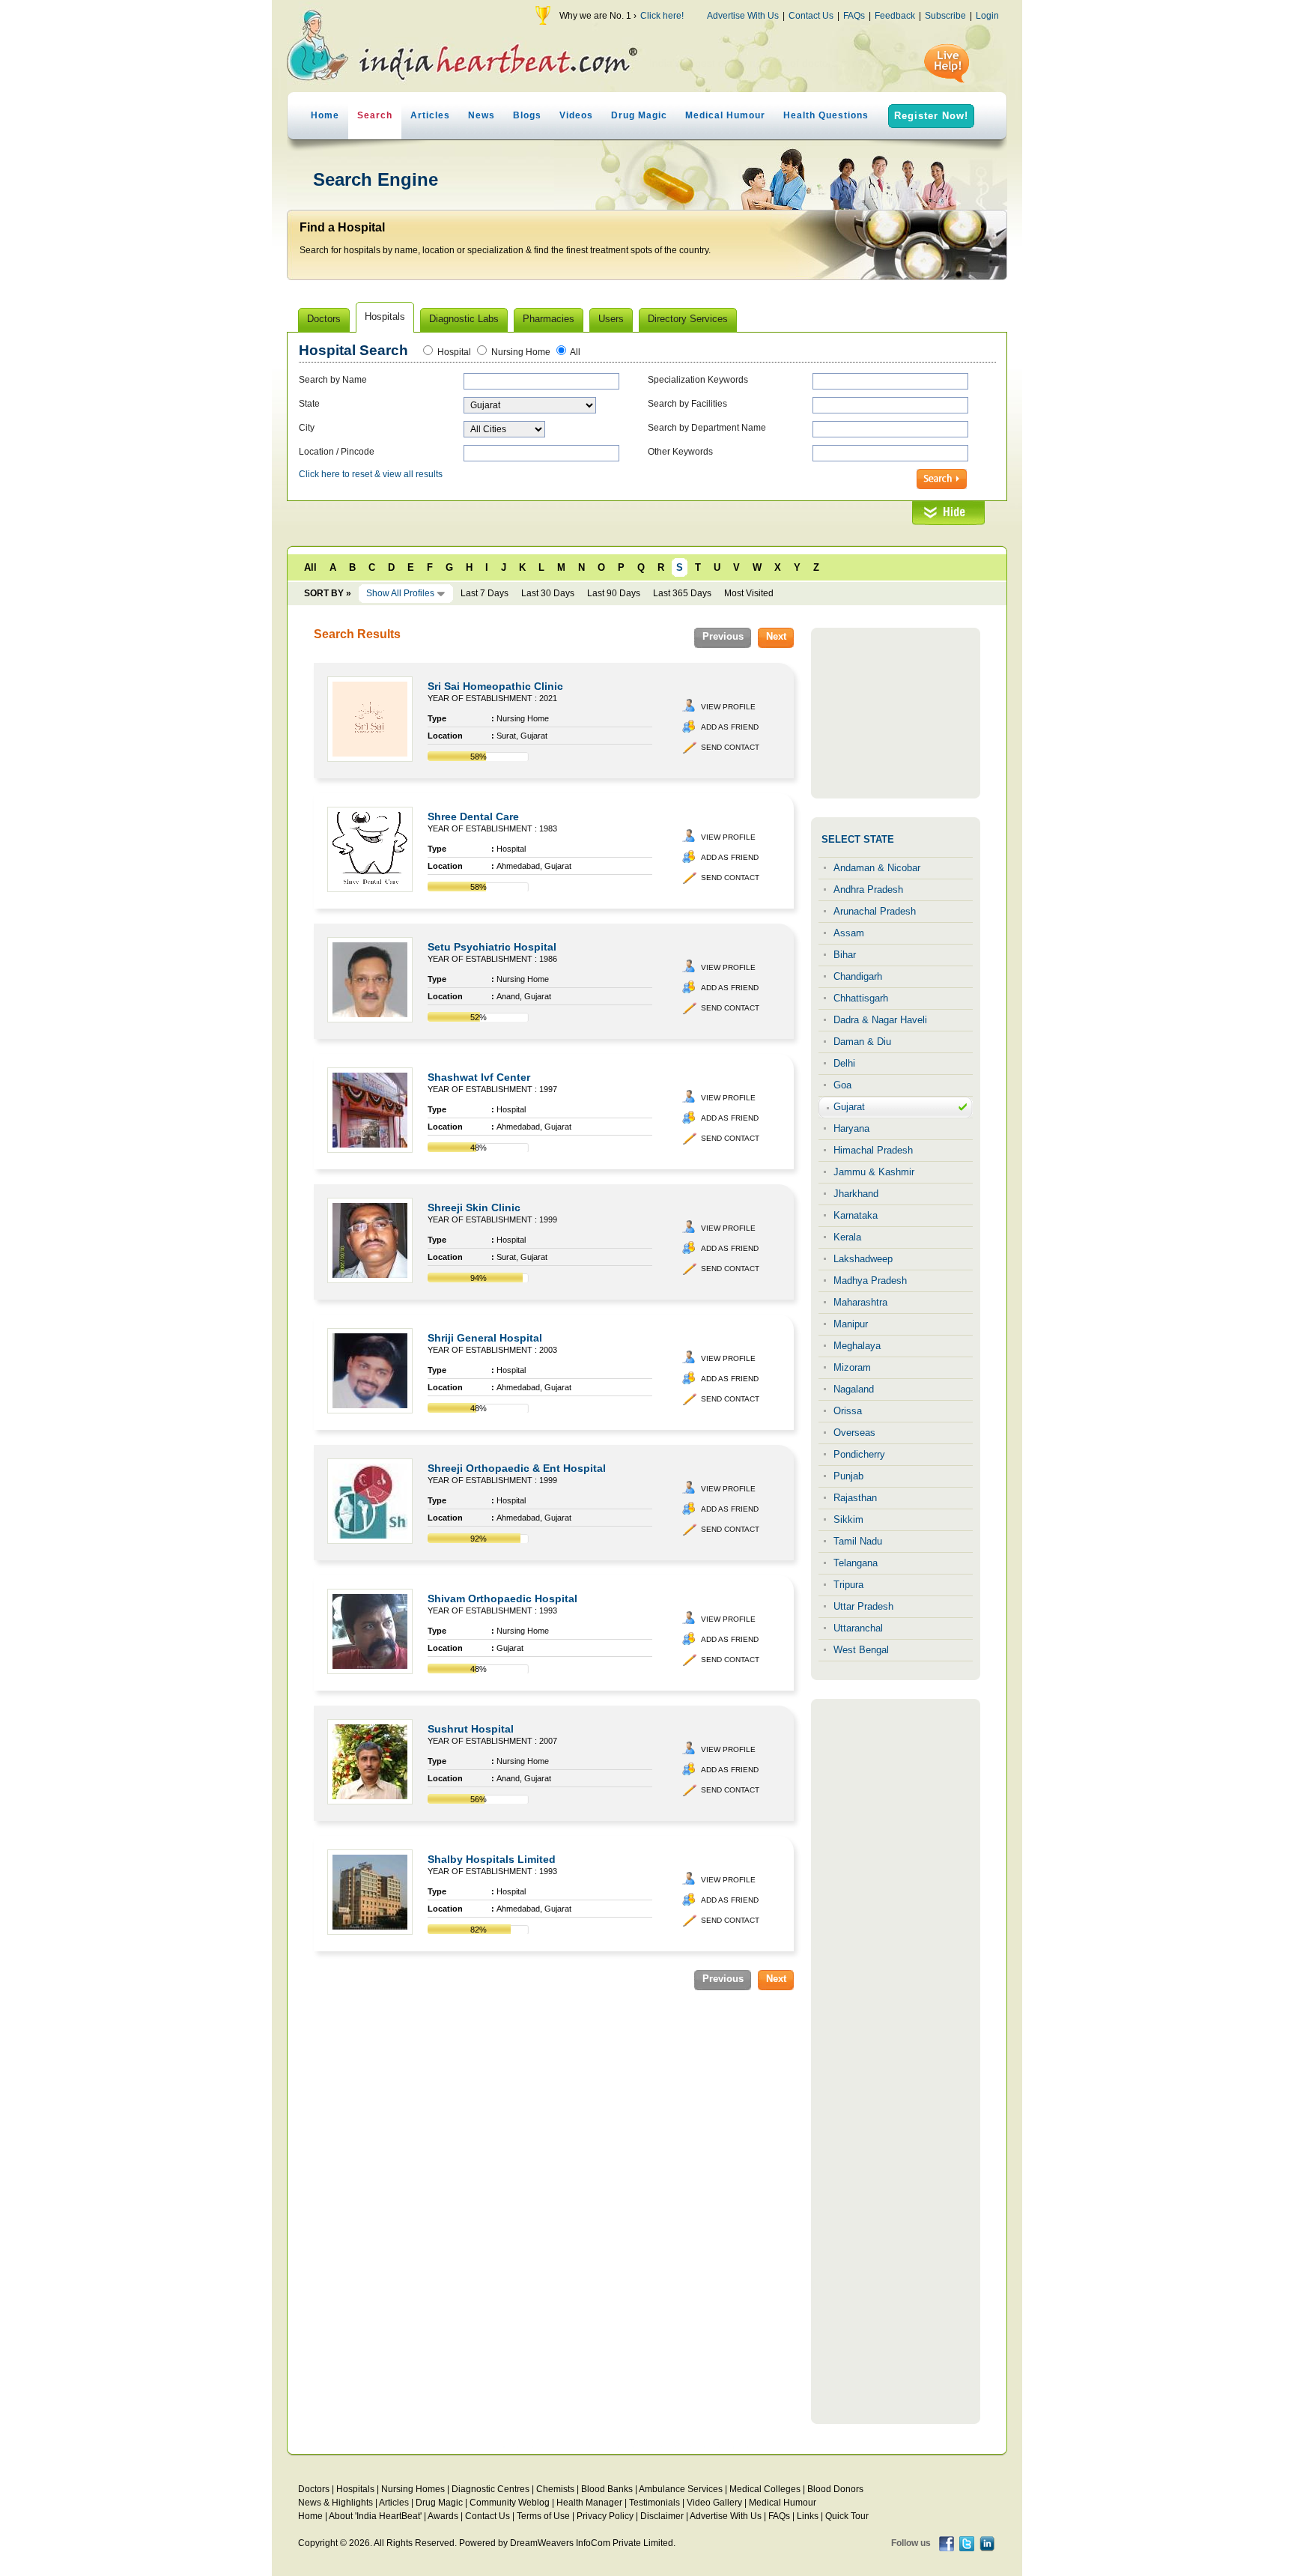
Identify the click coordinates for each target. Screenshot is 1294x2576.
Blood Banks (607, 2489)
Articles (430, 115)
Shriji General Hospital (485, 1338)
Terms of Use (543, 2516)
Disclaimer (662, 2516)
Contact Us (811, 16)
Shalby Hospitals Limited (492, 1859)
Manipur (851, 1324)
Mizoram (852, 1367)
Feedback (895, 16)
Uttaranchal (858, 1628)
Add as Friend (730, 727)
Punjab (848, 1476)
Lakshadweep (863, 1259)
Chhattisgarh (861, 998)
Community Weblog (510, 2503)
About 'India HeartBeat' (375, 2516)
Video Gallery (714, 2503)
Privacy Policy (605, 2516)
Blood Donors (835, 2489)
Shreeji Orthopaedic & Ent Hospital (517, 1468)
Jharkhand (856, 1194)
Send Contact (730, 747)
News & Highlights (335, 2503)
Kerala (847, 1237)
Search (375, 115)
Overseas (854, 1433)
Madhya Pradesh (870, 1281)
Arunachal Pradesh (875, 911)
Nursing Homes (413, 2489)
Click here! (662, 16)
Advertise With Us (743, 16)
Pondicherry (859, 1454)
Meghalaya (857, 1346)
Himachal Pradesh (873, 1150)
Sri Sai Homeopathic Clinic (495, 686)
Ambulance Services (681, 2489)
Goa (842, 1085)
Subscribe (945, 16)
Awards (443, 2516)
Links (808, 2516)
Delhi (844, 1063)
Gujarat (849, 1107)
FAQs (854, 16)
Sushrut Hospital (471, 1729)
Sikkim (848, 1519)
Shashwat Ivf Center (479, 1077)
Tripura (848, 1585)
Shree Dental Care (473, 816)
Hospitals (355, 2489)
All (575, 352)
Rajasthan (855, 1498)
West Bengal (861, 1650)
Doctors (314, 2489)
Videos (576, 115)
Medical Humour (725, 115)
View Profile (728, 707)
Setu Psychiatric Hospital (492, 947)
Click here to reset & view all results (371, 474)
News (482, 115)
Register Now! (931, 116)
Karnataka (856, 1215)
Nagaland (854, 1389)
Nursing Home (521, 352)
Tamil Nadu (858, 1541)
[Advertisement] (896, 713)
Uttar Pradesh (863, 1606)
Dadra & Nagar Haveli (880, 1020)
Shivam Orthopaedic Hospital (502, 1598)
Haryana (851, 1128)
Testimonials (654, 2503)
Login (987, 16)
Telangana (856, 1563)
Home (325, 115)
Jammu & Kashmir (874, 1172)
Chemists (555, 2489)
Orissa (848, 1411)
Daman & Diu (862, 1042)
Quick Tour (847, 2516)
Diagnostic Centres (490, 2489)
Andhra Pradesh (868, 890)
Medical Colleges (765, 2489)
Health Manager (589, 2503)
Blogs (527, 115)
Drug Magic (639, 115)
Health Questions (826, 115)
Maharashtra (860, 1302)
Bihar (845, 955)
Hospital (454, 352)
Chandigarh (858, 976)
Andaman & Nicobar (877, 868)
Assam (849, 933)
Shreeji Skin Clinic (474, 1207)
